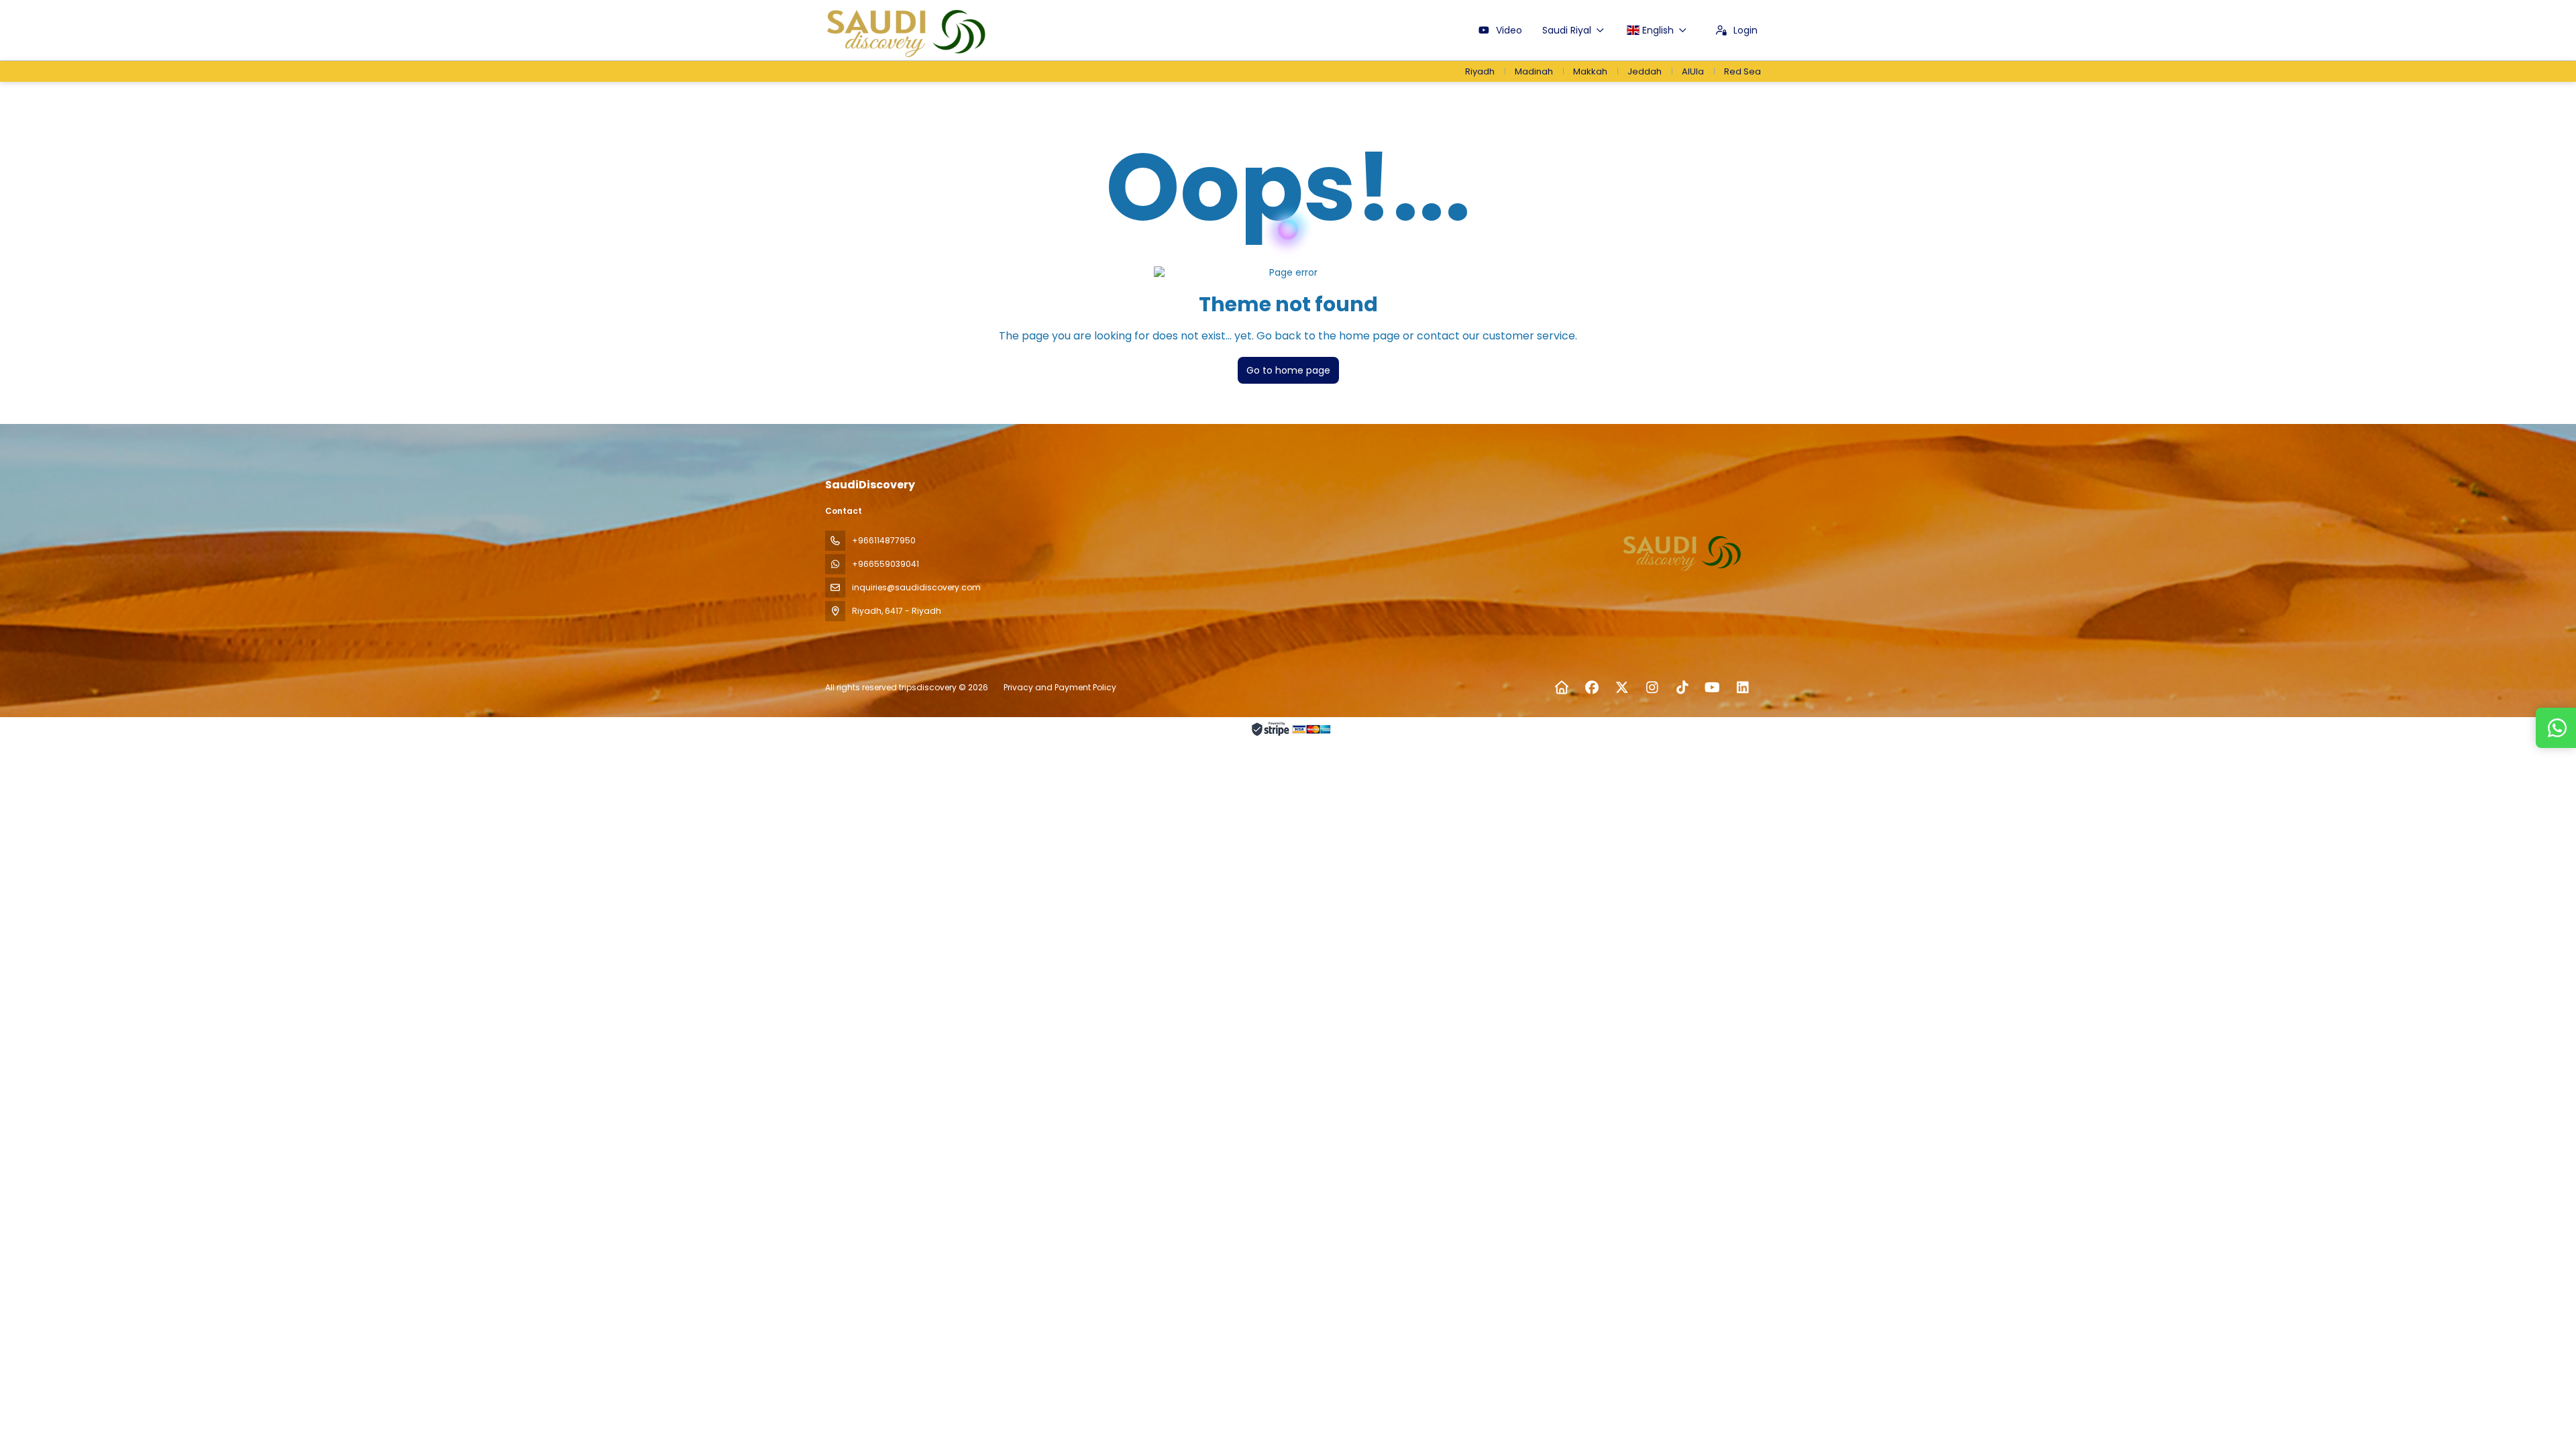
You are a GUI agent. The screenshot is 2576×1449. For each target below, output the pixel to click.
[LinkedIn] (1742, 688)
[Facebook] (1592, 688)
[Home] (1561, 688)
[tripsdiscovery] (1682, 551)
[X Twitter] (1622, 688)
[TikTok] (1682, 688)
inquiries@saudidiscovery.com (916, 587)
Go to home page (1288, 370)
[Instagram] (1652, 688)
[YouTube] (1712, 688)
